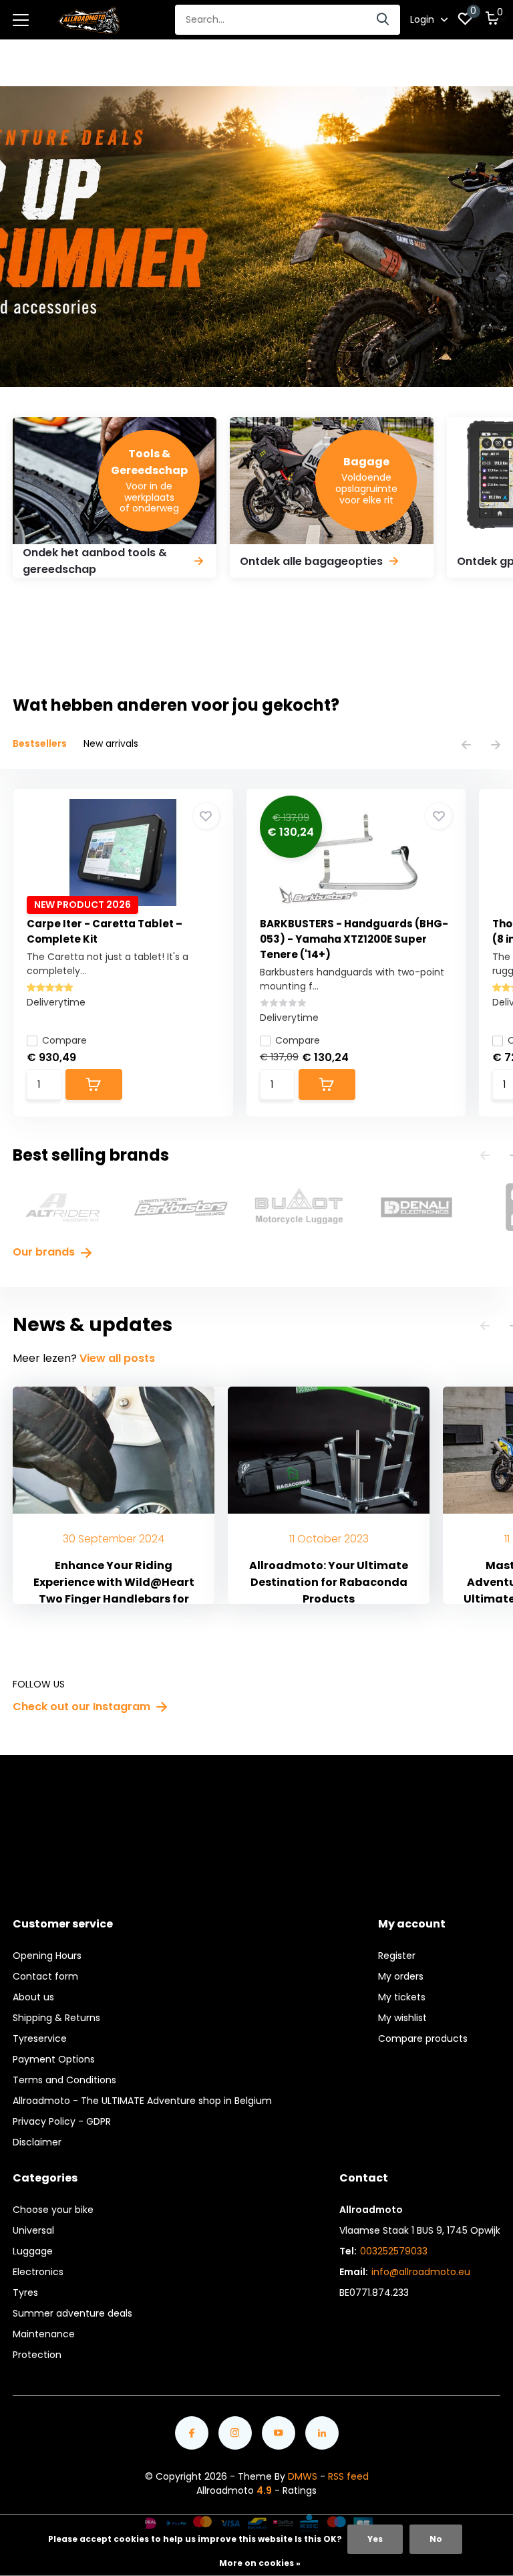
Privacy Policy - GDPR (62, 2121)
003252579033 (394, 2251)
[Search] (383, 20)
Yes (375, 2539)
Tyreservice (40, 2038)
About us (33, 1997)
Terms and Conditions (64, 2080)
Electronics (38, 2272)
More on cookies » (260, 2563)
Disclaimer (37, 2142)
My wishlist (402, 2018)
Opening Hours (47, 1956)
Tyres (25, 2293)
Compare (64, 1040)
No (436, 2539)
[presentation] (466, 746)
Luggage (33, 2251)
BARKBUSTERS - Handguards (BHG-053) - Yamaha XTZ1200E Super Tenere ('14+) (354, 939)
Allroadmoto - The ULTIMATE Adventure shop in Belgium (142, 2101)
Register (397, 1956)
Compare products (423, 2038)
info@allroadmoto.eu (421, 2272)
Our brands (45, 1252)
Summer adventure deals (72, 2313)
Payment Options (54, 2059)
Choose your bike (53, 2210)
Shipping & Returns (56, 2018)
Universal (33, 2230)
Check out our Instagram (83, 1707)
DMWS (303, 2476)
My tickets (402, 1997)
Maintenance (44, 2334)
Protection (37, 2355)
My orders (401, 1976)
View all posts (117, 1358)
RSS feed (348, 2476)
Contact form (45, 1976)
